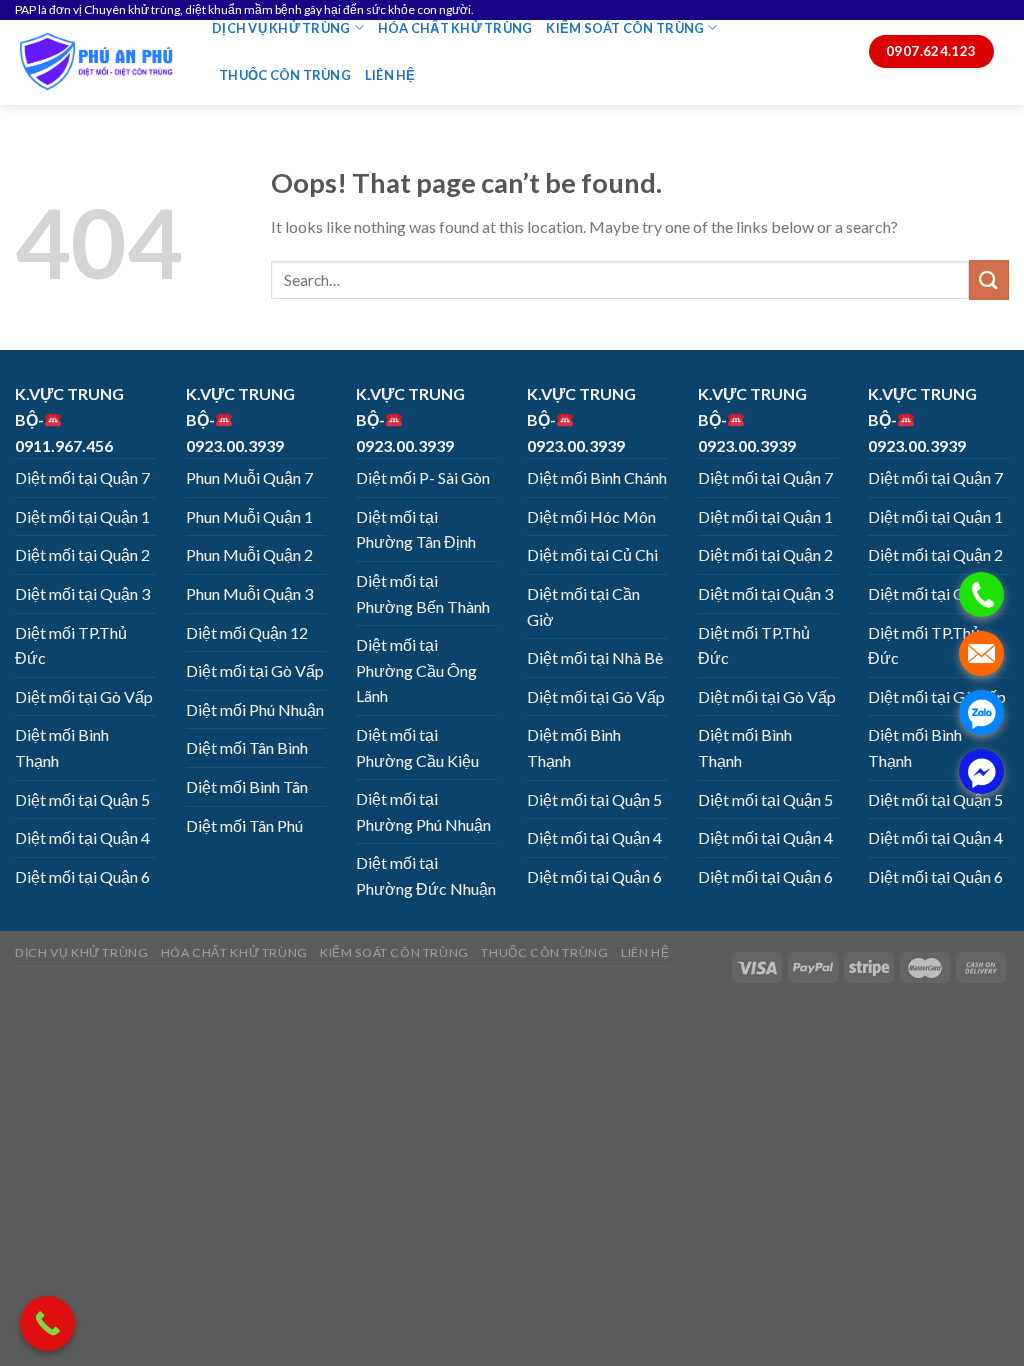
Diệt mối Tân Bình (247, 747)
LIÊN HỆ (390, 75)
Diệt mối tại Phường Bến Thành (423, 593)
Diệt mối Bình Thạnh (62, 747)
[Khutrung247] (98, 62)
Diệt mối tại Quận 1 (82, 516)
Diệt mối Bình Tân (247, 786)
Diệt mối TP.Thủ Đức (71, 645)
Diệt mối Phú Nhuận (255, 709)
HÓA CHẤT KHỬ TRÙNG (455, 28)
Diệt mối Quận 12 (247, 632)
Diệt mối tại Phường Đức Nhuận (426, 875)
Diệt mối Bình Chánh (597, 477)
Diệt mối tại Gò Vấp (84, 696)
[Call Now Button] (47, 1323)
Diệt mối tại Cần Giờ (583, 606)
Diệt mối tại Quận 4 (82, 837)
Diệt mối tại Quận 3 (82, 593)
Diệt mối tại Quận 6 (82, 876)
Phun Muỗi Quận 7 (249, 477)
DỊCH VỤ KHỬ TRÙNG (281, 28)
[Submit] (989, 279)
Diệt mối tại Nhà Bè (595, 657)
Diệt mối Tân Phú (244, 825)
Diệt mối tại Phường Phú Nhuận (423, 811)
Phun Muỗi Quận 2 (249, 554)
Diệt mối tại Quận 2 (82, 554)
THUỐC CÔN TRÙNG (285, 75)
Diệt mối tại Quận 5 (82, 799)
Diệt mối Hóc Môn (591, 516)
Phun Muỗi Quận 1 (249, 516)
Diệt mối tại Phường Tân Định (416, 529)
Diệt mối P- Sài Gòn (423, 477)
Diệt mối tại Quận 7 (82, 477)
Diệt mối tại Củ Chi (592, 554)
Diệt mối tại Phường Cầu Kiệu (417, 747)
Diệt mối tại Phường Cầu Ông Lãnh (416, 670)
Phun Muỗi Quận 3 (249, 593)
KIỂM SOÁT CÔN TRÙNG (625, 28)
